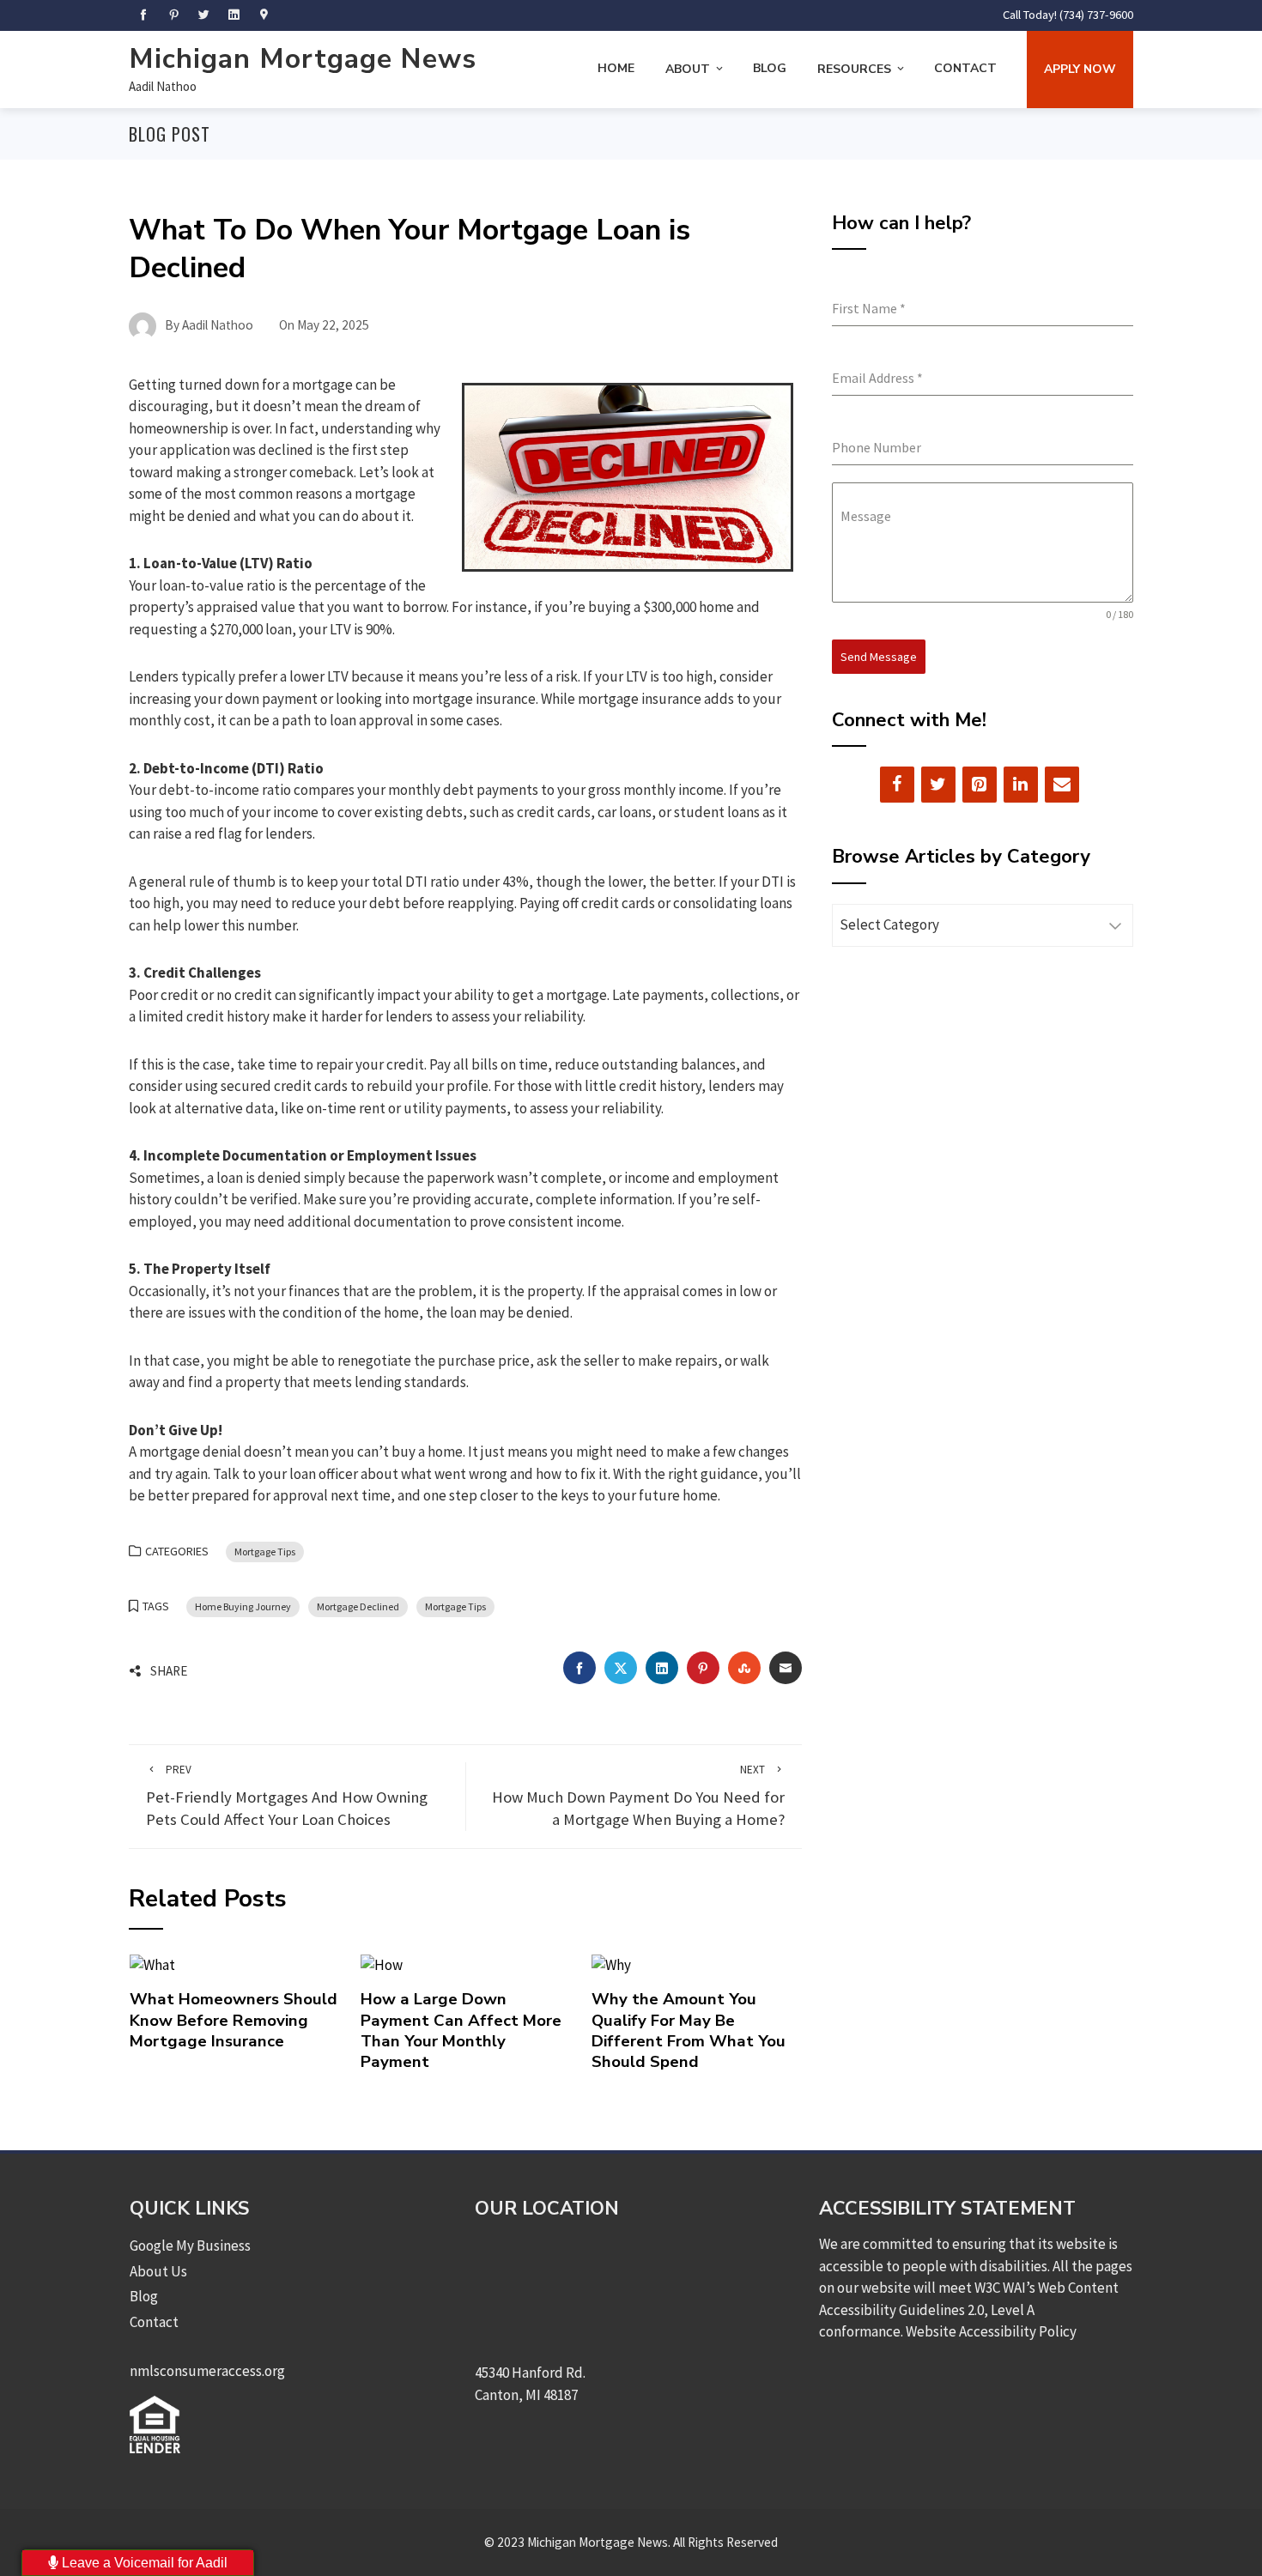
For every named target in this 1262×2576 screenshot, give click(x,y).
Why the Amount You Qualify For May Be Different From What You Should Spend (689, 2030)
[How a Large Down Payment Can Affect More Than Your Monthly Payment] (382, 1964)
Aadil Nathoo (163, 86)
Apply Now (1080, 69)
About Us (158, 2271)
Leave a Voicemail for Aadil (143, 2563)
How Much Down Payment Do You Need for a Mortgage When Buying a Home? (638, 1796)
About (688, 69)
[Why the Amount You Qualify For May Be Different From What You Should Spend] (611, 1964)
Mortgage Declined (358, 1606)
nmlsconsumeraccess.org (207, 2371)
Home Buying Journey (243, 1606)
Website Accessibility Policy (991, 2331)
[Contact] (1062, 785)
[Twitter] (938, 785)
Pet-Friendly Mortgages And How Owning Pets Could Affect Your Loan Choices (287, 1796)
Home (616, 68)
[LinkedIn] (1021, 785)
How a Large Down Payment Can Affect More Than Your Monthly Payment (461, 2030)
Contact (965, 68)
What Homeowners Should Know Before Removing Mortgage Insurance (234, 2020)
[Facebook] (897, 785)
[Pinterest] (980, 785)
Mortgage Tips (265, 1552)
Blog (770, 68)
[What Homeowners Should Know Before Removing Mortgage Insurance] (152, 1964)
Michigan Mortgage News (303, 59)
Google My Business (190, 2246)
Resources (854, 69)
